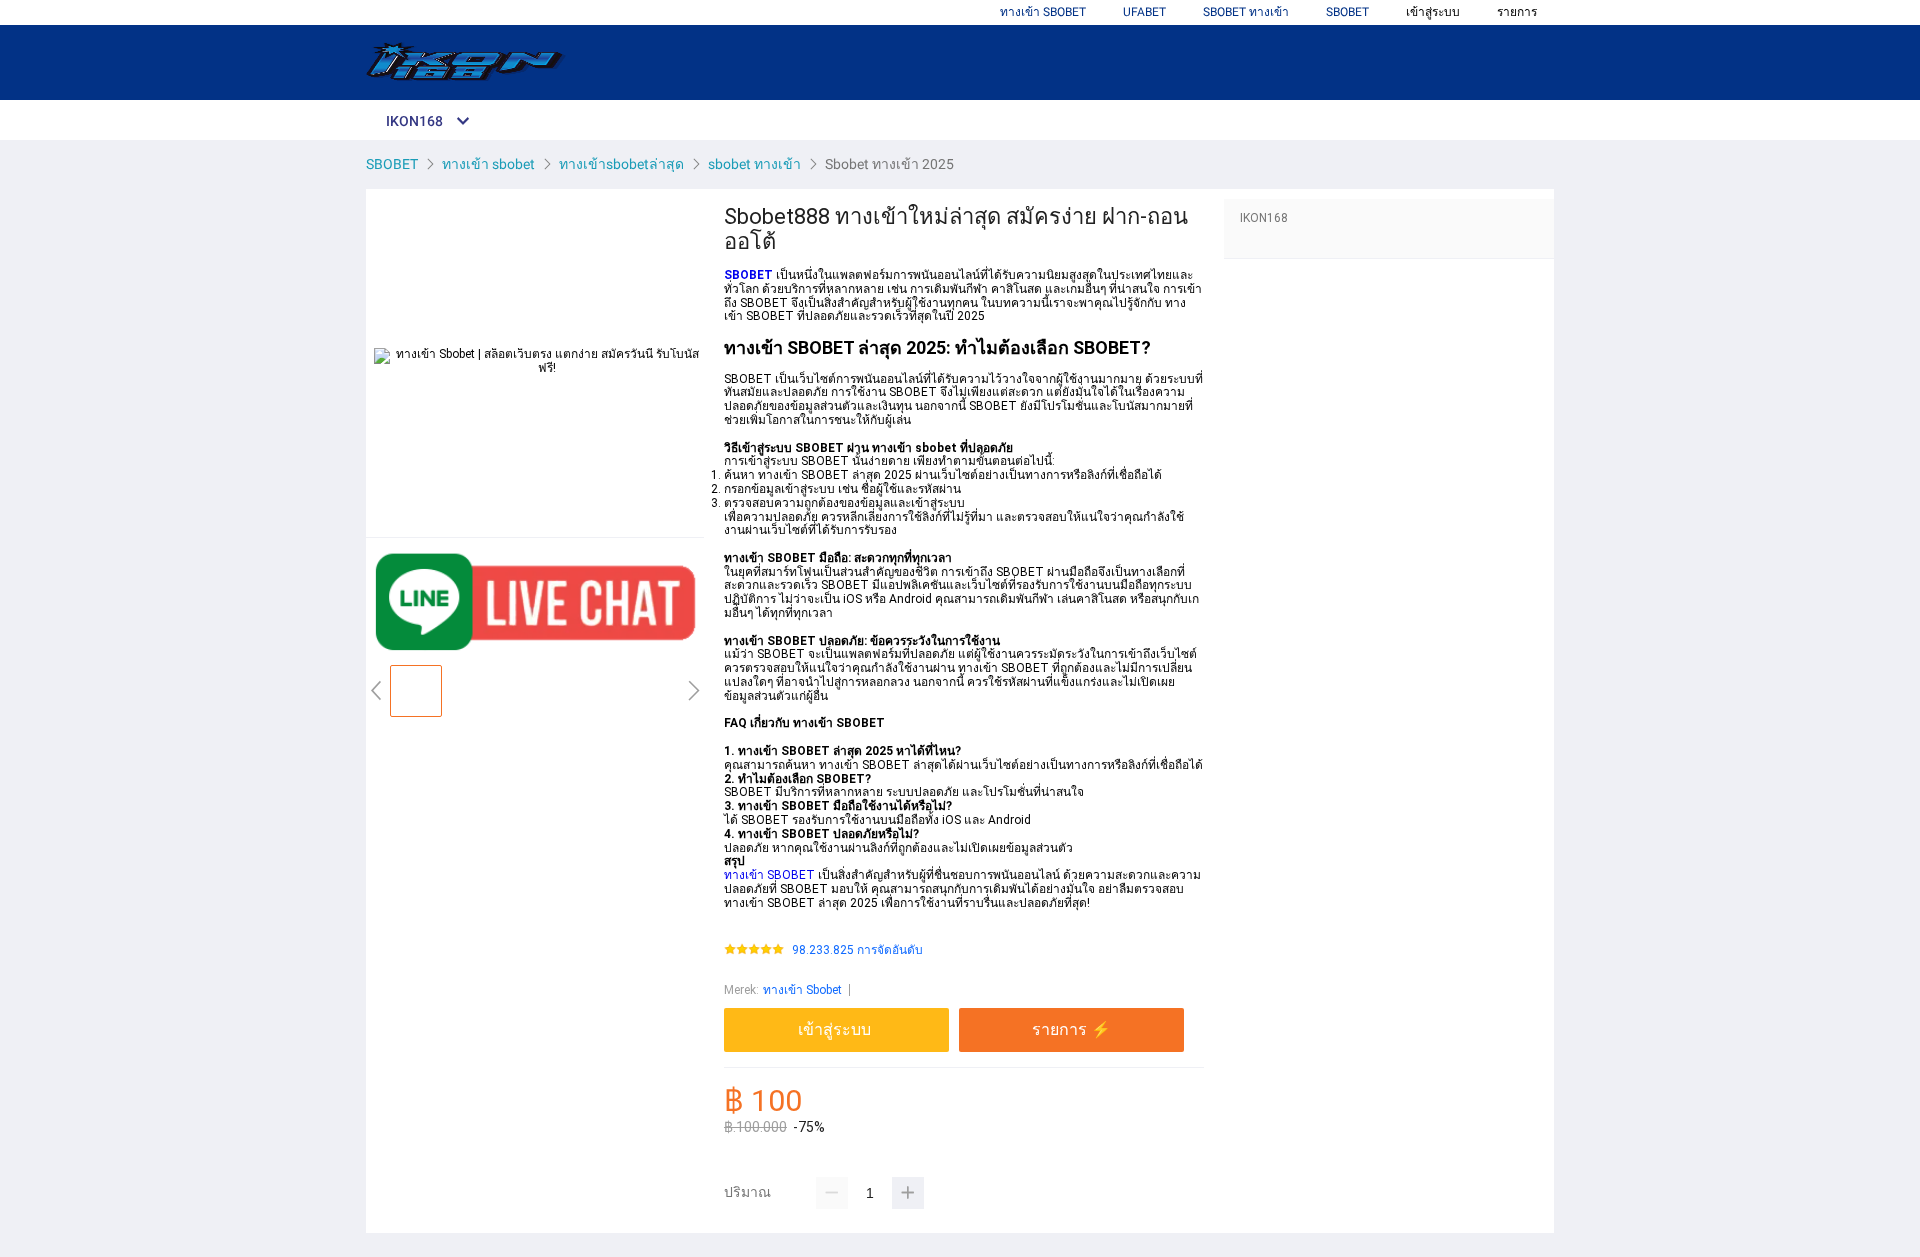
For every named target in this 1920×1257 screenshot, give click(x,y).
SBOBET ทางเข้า (1246, 12)
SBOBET (1347, 12)
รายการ (1517, 12)
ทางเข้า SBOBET (1043, 12)
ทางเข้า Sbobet (802, 990)
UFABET (1144, 12)
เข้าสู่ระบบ (1433, 12)
